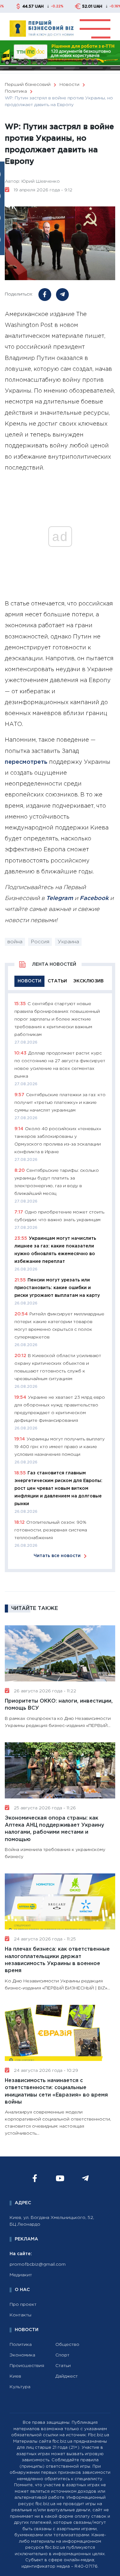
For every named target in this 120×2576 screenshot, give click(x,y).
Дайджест (67, 2376)
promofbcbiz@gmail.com (38, 2264)
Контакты (20, 2315)
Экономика (22, 2355)
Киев (15, 2376)
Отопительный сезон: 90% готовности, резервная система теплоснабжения (51, 1530)
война (15, 942)
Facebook (94, 898)
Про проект (23, 2305)
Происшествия (27, 2366)
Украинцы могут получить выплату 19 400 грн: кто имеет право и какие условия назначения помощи (60, 1447)
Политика (21, 2345)
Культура (20, 2387)
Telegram (60, 898)
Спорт (62, 2355)
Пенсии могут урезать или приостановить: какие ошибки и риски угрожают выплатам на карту (57, 1288)
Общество (67, 2345)
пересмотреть (26, 762)
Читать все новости (57, 1556)
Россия (40, 942)
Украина (68, 942)
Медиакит (21, 2275)
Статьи (63, 2366)
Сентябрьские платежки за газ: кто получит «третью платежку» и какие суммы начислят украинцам (60, 1103)
